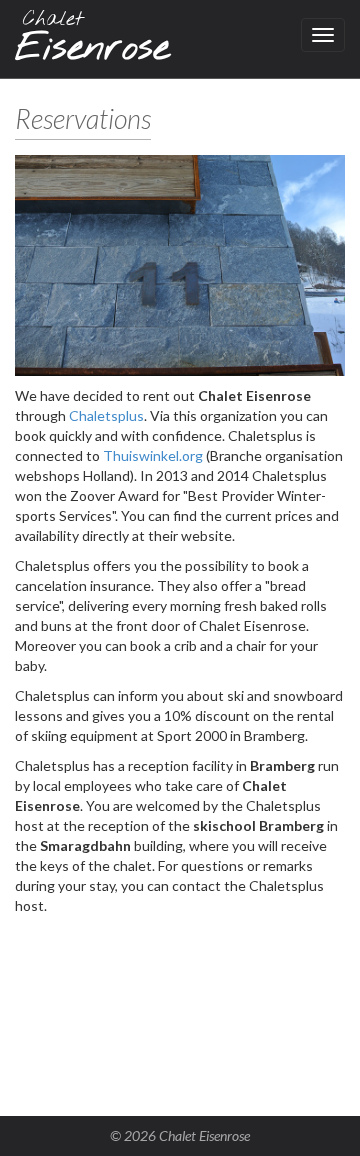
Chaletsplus (106, 415)
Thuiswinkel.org (153, 455)
